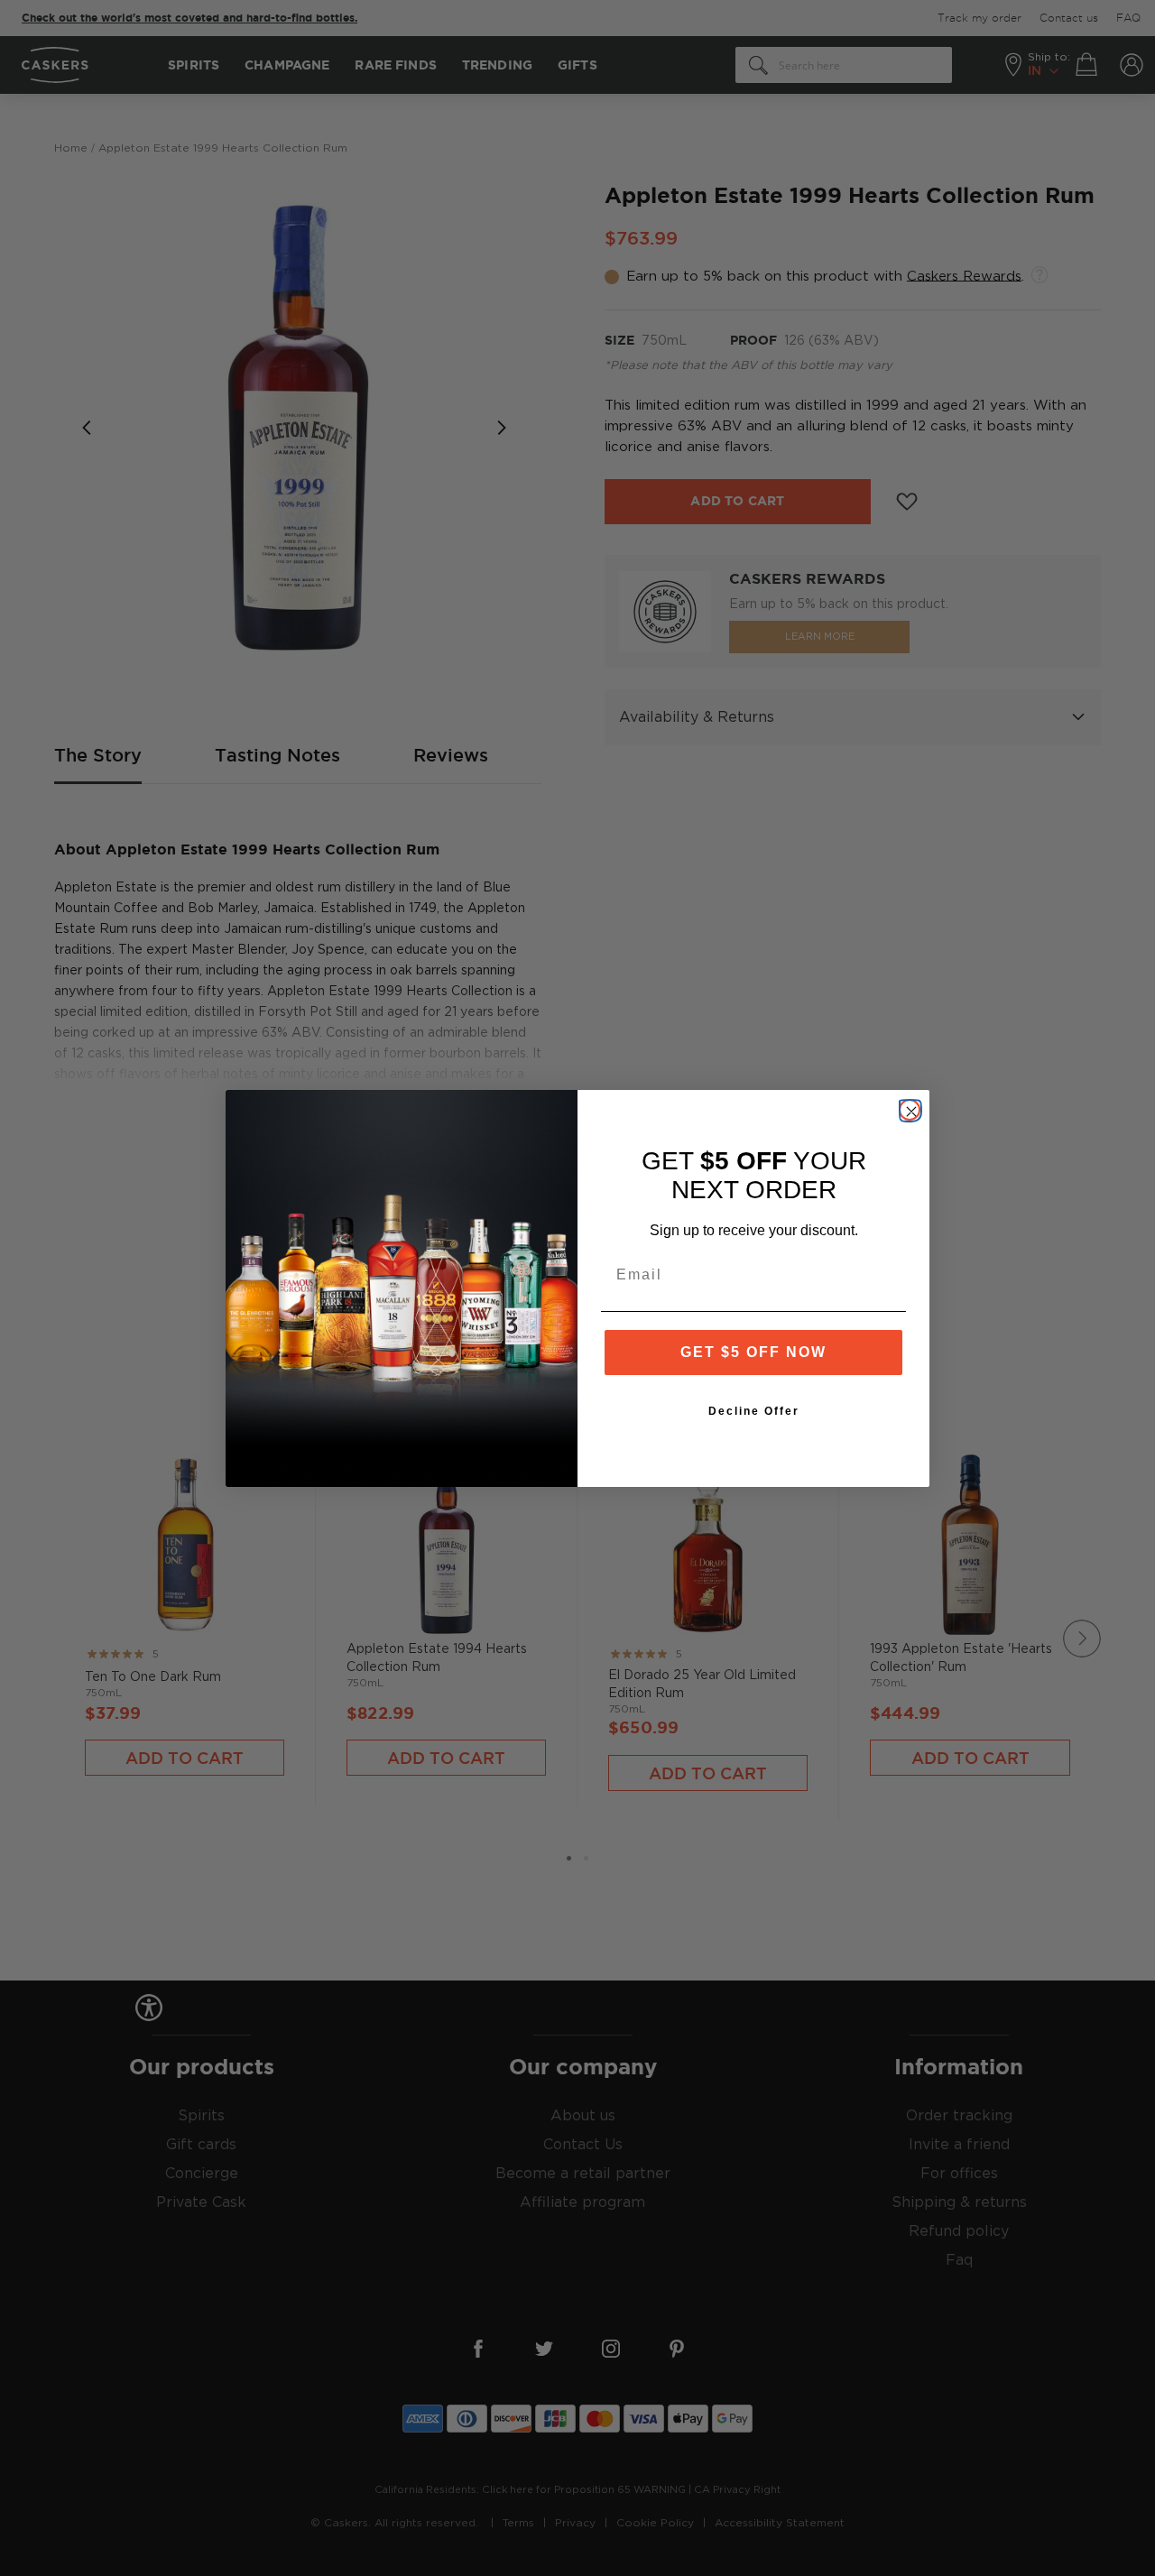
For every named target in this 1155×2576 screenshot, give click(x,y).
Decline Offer (754, 1411)
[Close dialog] (910, 1110)
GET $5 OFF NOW (753, 1352)
